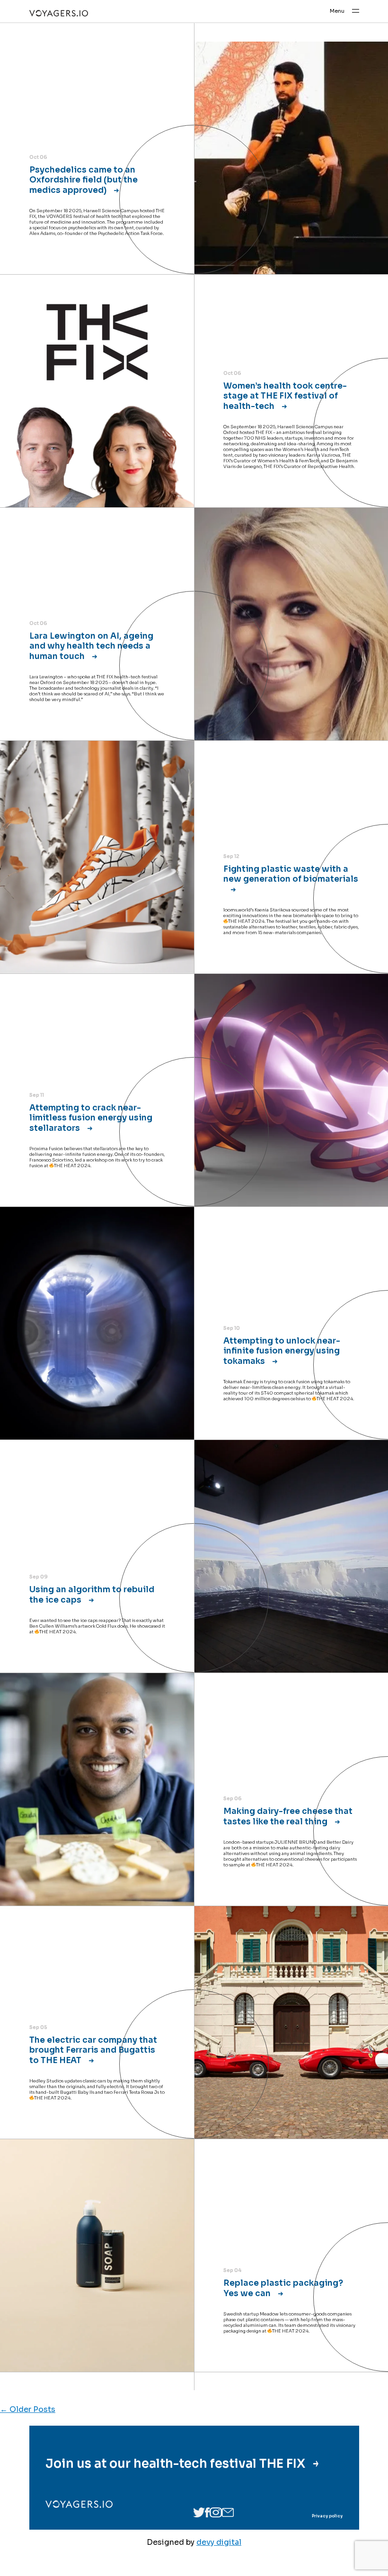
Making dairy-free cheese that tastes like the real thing (288, 1816)
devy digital (219, 2542)
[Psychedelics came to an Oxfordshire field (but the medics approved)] (291, 158)
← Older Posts (28, 2409)
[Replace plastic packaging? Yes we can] (97, 2255)
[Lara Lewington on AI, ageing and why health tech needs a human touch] (291, 624)
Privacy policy (327, 2516)
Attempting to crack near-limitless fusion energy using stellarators (91, 1118)
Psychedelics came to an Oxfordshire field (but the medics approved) (84, 180)
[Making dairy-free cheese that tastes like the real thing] (97, 1789)
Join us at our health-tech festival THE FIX (177, 2463)
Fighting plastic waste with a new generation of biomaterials (291, 874)
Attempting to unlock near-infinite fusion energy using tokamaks (282, 1351)
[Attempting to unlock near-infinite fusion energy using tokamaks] (97, 1323)
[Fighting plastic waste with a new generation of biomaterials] (97, 857)
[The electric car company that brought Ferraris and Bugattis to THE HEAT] (291, 2022)
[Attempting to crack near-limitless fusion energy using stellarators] (291, 1090)
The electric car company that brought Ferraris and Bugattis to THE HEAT (93, 2050)
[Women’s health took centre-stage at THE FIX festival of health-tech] (97, 391)
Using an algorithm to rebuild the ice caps (92, 1594)
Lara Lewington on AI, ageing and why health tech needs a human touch (91, 646)
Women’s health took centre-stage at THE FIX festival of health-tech (285, 396)
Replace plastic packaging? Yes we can (283, 2288)
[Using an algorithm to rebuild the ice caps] (291, 1556)
